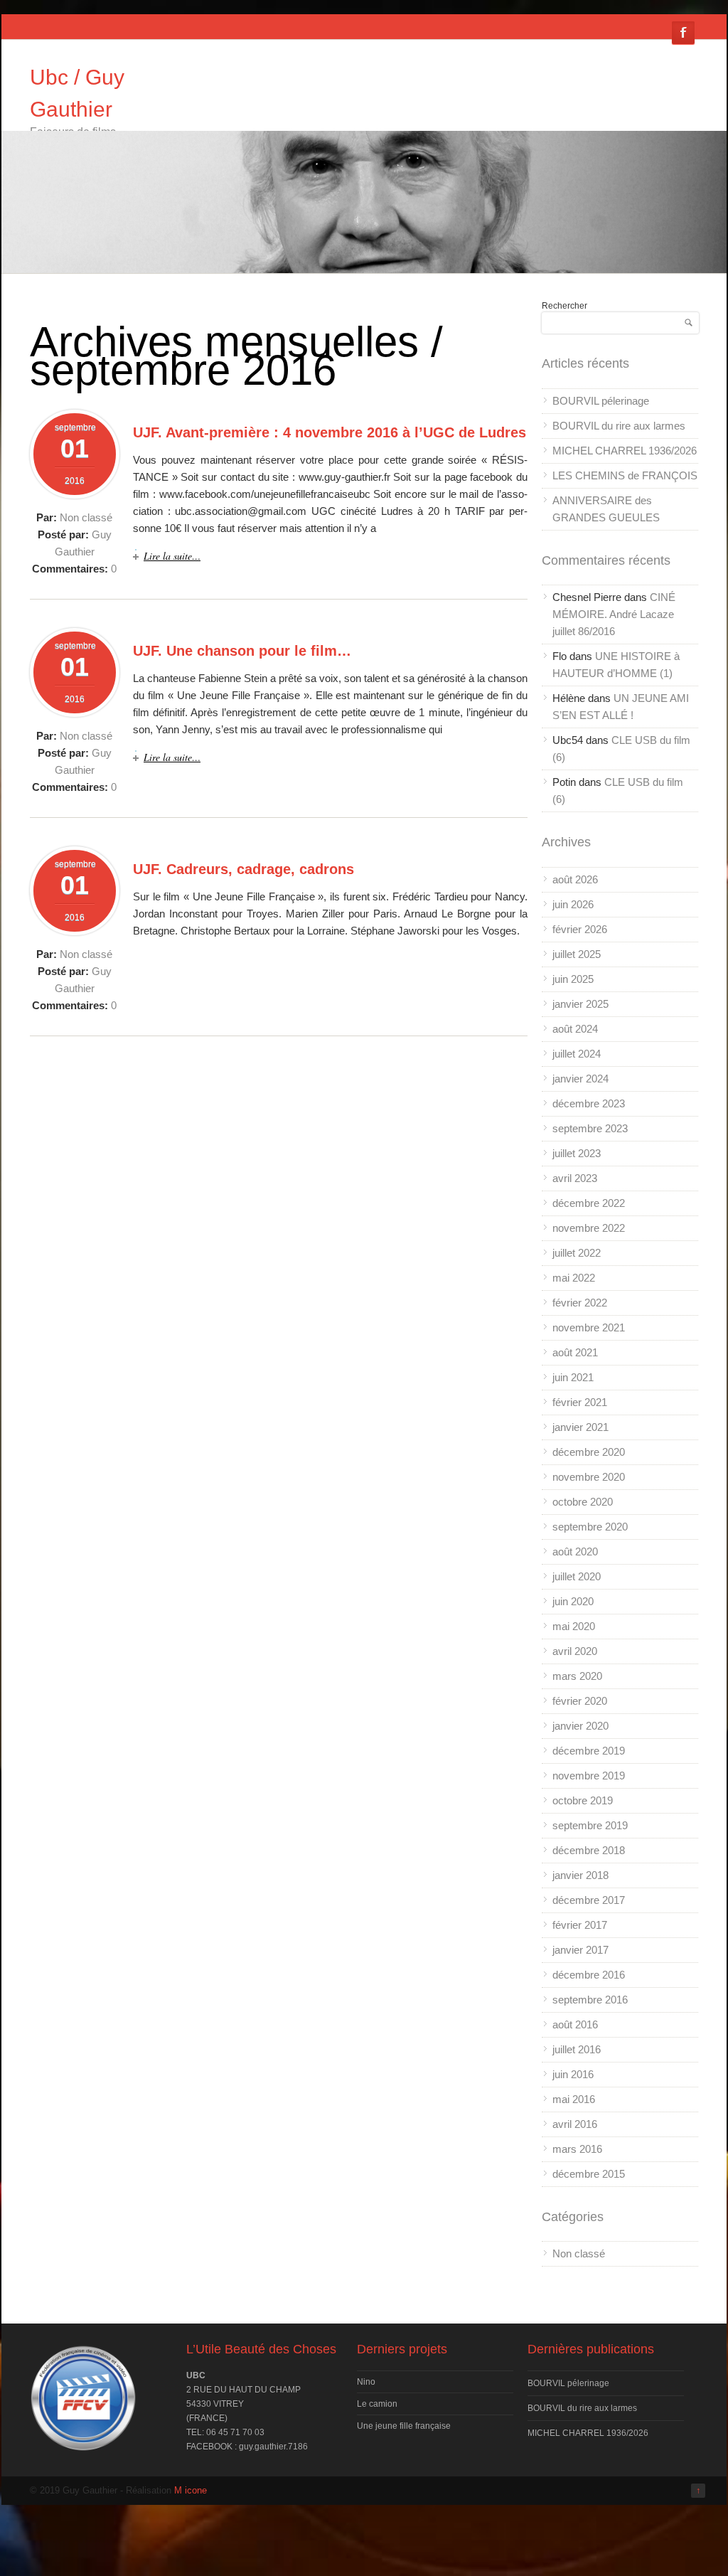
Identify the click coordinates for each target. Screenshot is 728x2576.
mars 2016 (577, 2149)
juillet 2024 (577, 1054)
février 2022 (580, 1303)
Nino (366, 2382)
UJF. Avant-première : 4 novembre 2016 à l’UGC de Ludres (330, 432)
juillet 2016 (577, 2049)
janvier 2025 (580, 1004)
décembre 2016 (589, 1975)
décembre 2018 (589, 1850)
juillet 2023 (577, 1153)
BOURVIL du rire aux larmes (619, 426)
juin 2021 (573, 1377)
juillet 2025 (577, 954)
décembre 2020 (589, 1452)
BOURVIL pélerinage (601, 401)
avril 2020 (575, 1651)
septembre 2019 (590, 1825)
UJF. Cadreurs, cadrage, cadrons (243, 869)
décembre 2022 (589, 1203)
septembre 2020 (590, 1527)
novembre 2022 (589, 1228)
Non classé (86, 517)
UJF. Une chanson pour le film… (242, 651)
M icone (191, 2490)
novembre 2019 (589, 1776)
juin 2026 (573, 904)
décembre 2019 (589, 1751)
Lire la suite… (172, 556)
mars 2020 (577, 1676)
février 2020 (580, 1701)
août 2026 (575, 879)
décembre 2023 (589, 1103)
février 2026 (580, 929)
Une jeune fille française (404, 2426)
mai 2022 (574, 1278)
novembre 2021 (589, 1327)
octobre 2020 (583, 1502)
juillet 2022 (577, 1253)
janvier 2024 (580, 1079)
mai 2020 (574, 1626)
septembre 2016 (590, 2000)
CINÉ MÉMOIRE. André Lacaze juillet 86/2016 (614, 614)
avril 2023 (575, 1178)
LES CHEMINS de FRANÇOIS (625, 475)
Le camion (377, 2404)
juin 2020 (573, 1601)
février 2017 (580, 1925)
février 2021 (580, 1402)
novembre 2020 (589, 1477)
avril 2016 (575, 2124)
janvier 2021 (580, 1427)
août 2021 (575, 1352)
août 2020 (575, 1552)
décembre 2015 (589, 2174)
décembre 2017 (589, 1900)
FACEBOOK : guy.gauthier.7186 (247, 2447)
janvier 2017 (580, 1950)
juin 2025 (573, 979)
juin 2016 (573, 2074)
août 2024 (575, 1029)
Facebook (683, 33)
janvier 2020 (580, 1726)
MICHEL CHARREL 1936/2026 (625, 451)
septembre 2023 (590, 1128)
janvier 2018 (580, 1875)
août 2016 (575, 2024)
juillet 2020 (577, 1576)
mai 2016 (574, 2099)
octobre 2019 (583, 1800)
